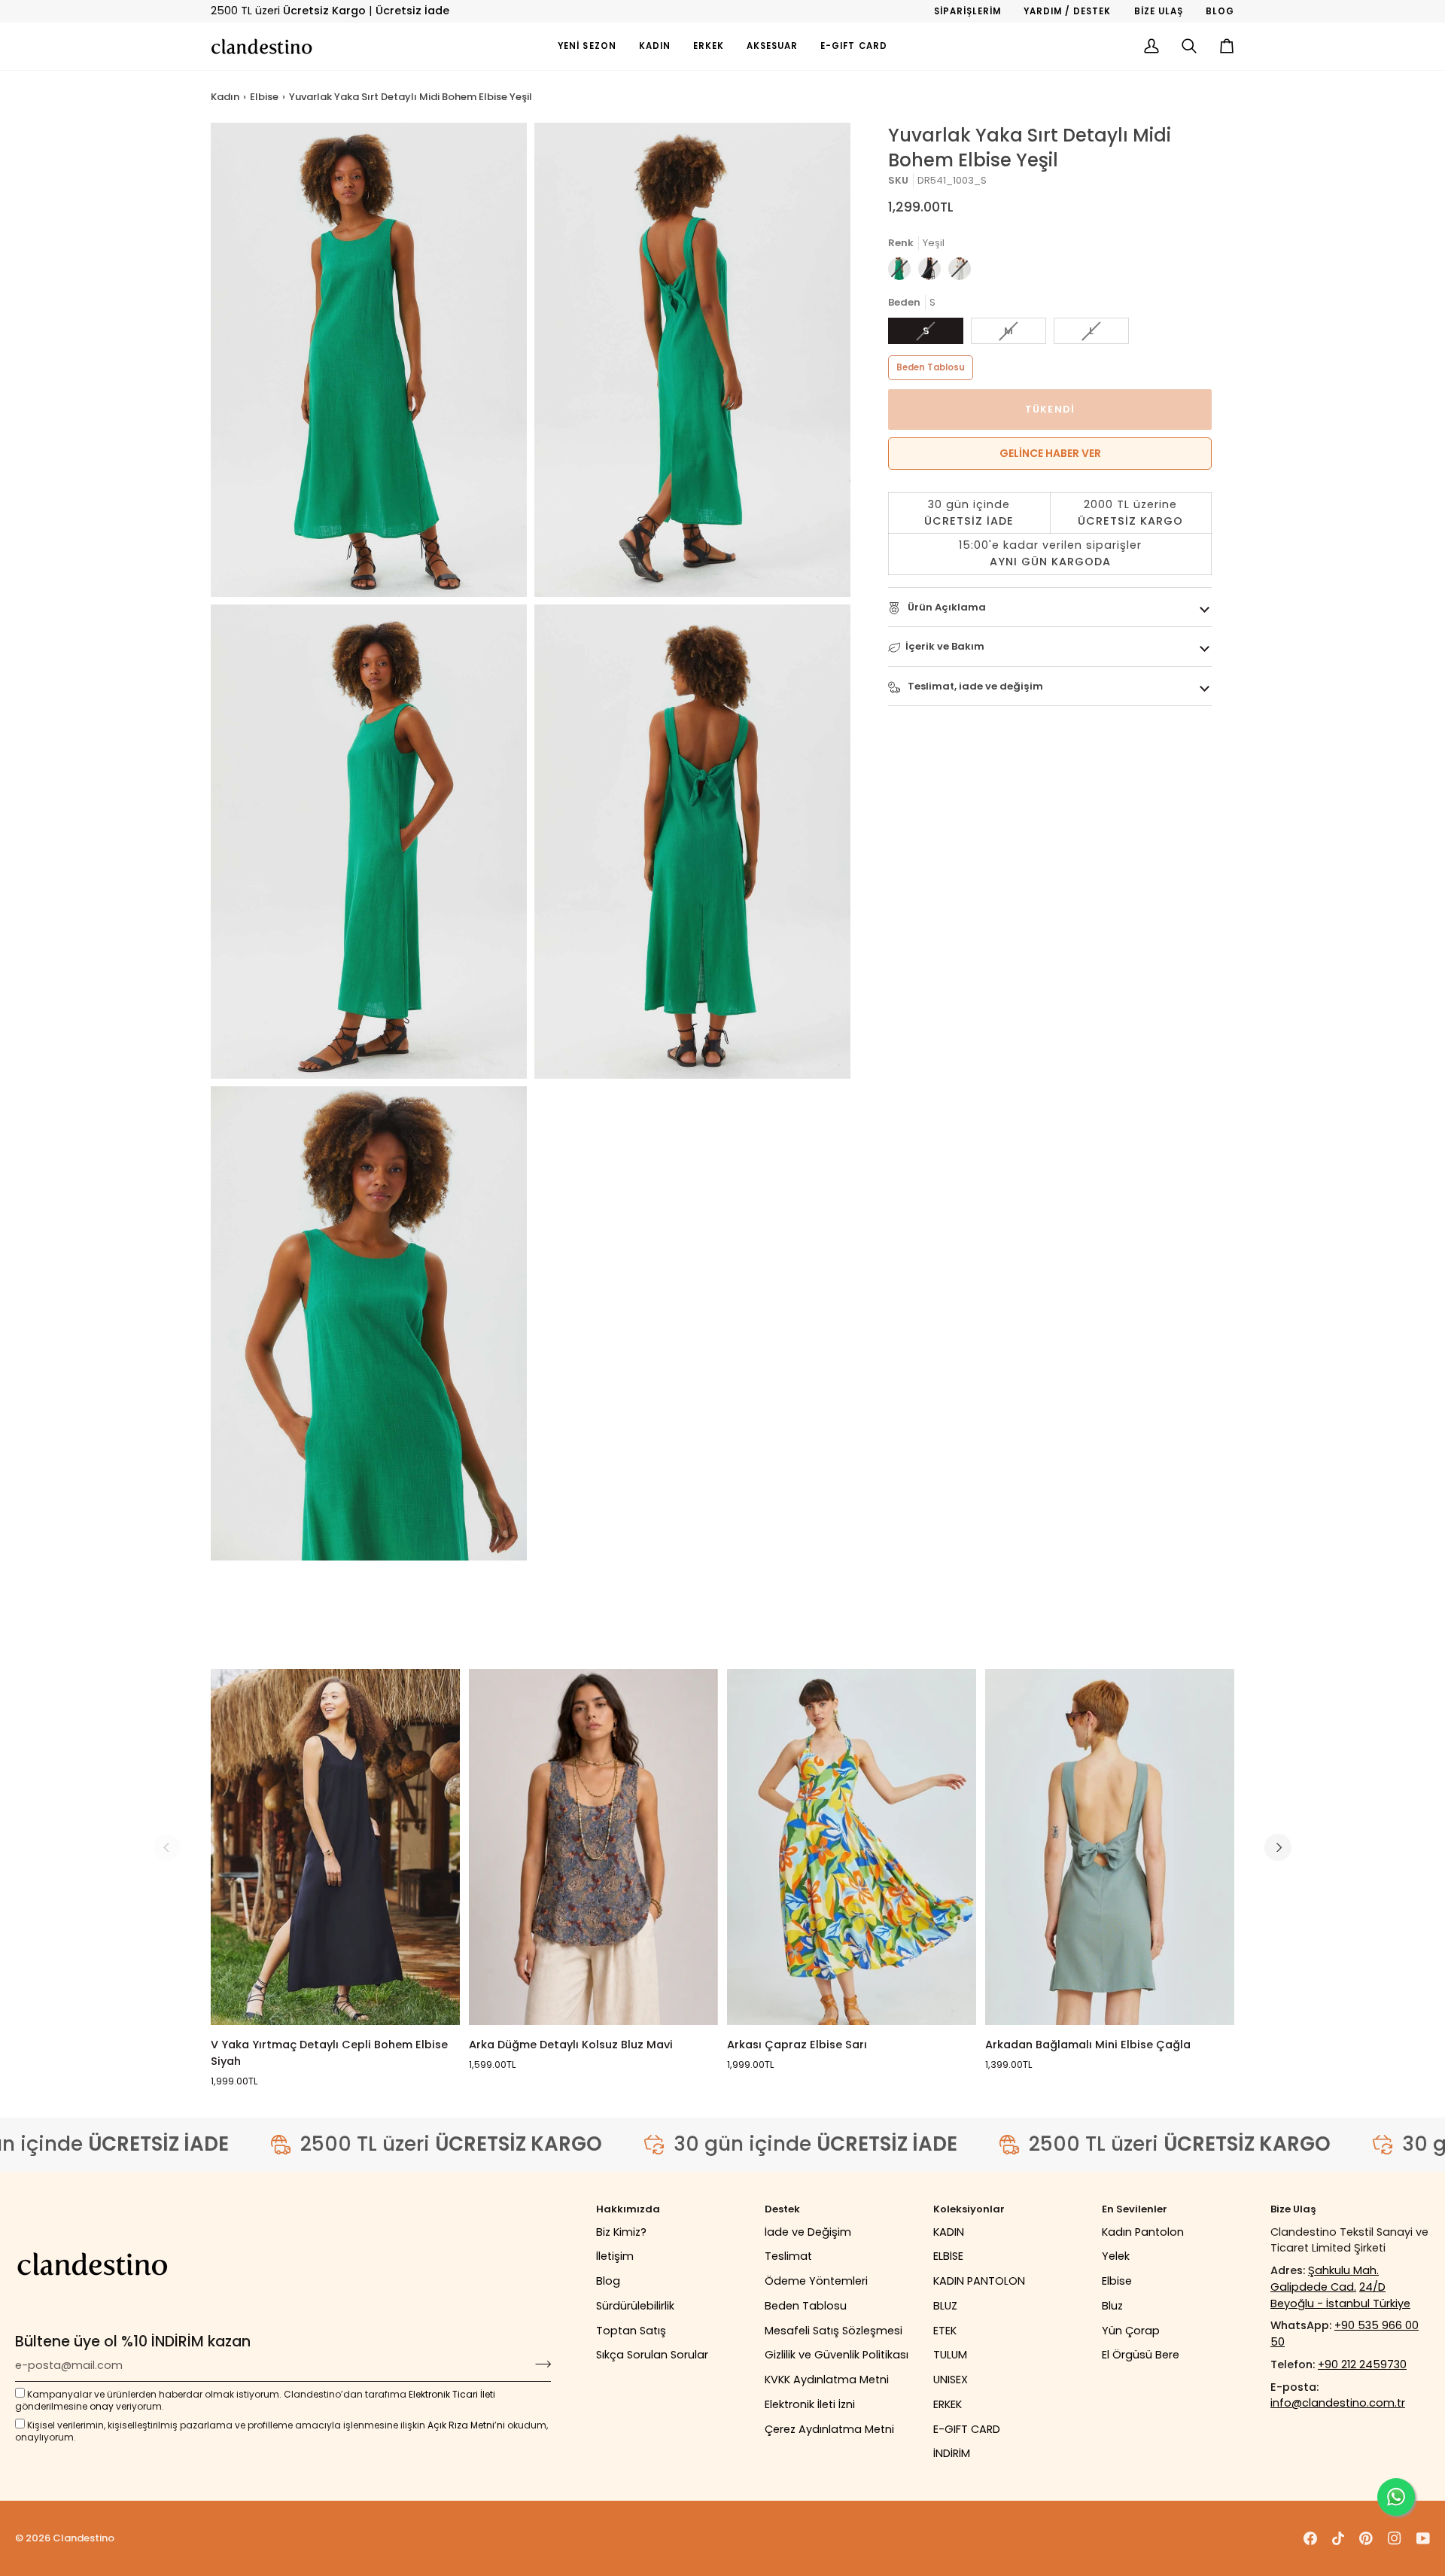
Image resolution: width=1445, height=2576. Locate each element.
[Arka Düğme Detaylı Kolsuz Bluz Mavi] (593, 1847)
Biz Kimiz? (621, 2232)
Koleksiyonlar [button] (969, 2209)
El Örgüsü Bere (1141, 2355)
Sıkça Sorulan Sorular (652, 2355)
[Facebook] (1310, 2538)
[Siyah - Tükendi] (933, 273)
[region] (1050, 534)
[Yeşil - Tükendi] (903, 273)
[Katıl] (538, 2364)
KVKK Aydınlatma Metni (827, 2380)
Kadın (225, 97)
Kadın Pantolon (1143, 2232)
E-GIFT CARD (967, 2429)
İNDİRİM (952, 2453)
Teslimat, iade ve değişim (974, 686)
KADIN (949, 2232)
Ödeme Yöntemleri (816, 2281)
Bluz (1112, 2306)
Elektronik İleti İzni (810, 2404)
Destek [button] (782, 2209)
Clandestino (84, 2538)
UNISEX (951, 2380)
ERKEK (948, 2404)
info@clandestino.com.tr (1338, 2403)
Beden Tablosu (931, 367)
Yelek (1116, 2256)
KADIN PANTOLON (979, 2281)
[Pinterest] (1366, 2538)
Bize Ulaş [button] (1293, 2209)
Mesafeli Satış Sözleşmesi (834, 2331)
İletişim (615, 2256)
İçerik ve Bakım (945, 647)
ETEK (945, 2331)
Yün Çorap (1131, 2331)
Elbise (264, 97)
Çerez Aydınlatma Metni (829, 2429)
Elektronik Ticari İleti (452, 2394)
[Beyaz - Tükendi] (960, 273)
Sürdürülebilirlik (635, 2306)
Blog (608, 2281)
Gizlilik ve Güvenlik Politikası (837, 2355)
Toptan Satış (631, 2331)
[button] (655, 46)
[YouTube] (1423, 2538)
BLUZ (945, 2306)
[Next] (1278, 1847)
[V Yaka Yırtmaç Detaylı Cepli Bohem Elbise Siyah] (335, 1847)
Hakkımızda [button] (628, 2209)
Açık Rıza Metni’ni (466, 2425)
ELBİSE (948, 2256)
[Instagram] (1395, 2538)
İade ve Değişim (808, 2232)
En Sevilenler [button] (1135, 2209)
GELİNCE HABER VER (1050, 453)
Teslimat (788, 2256)
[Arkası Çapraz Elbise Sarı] (852, 1847)
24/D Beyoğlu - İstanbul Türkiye (1340, 2295)
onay (102, 2406)
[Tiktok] (1338, 2538)
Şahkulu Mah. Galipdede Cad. (1325, 2279)
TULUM (950, 2355)
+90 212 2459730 (1362, 2364)
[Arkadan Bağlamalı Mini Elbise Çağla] (1110, 1847)
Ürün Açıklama (946, 607)
